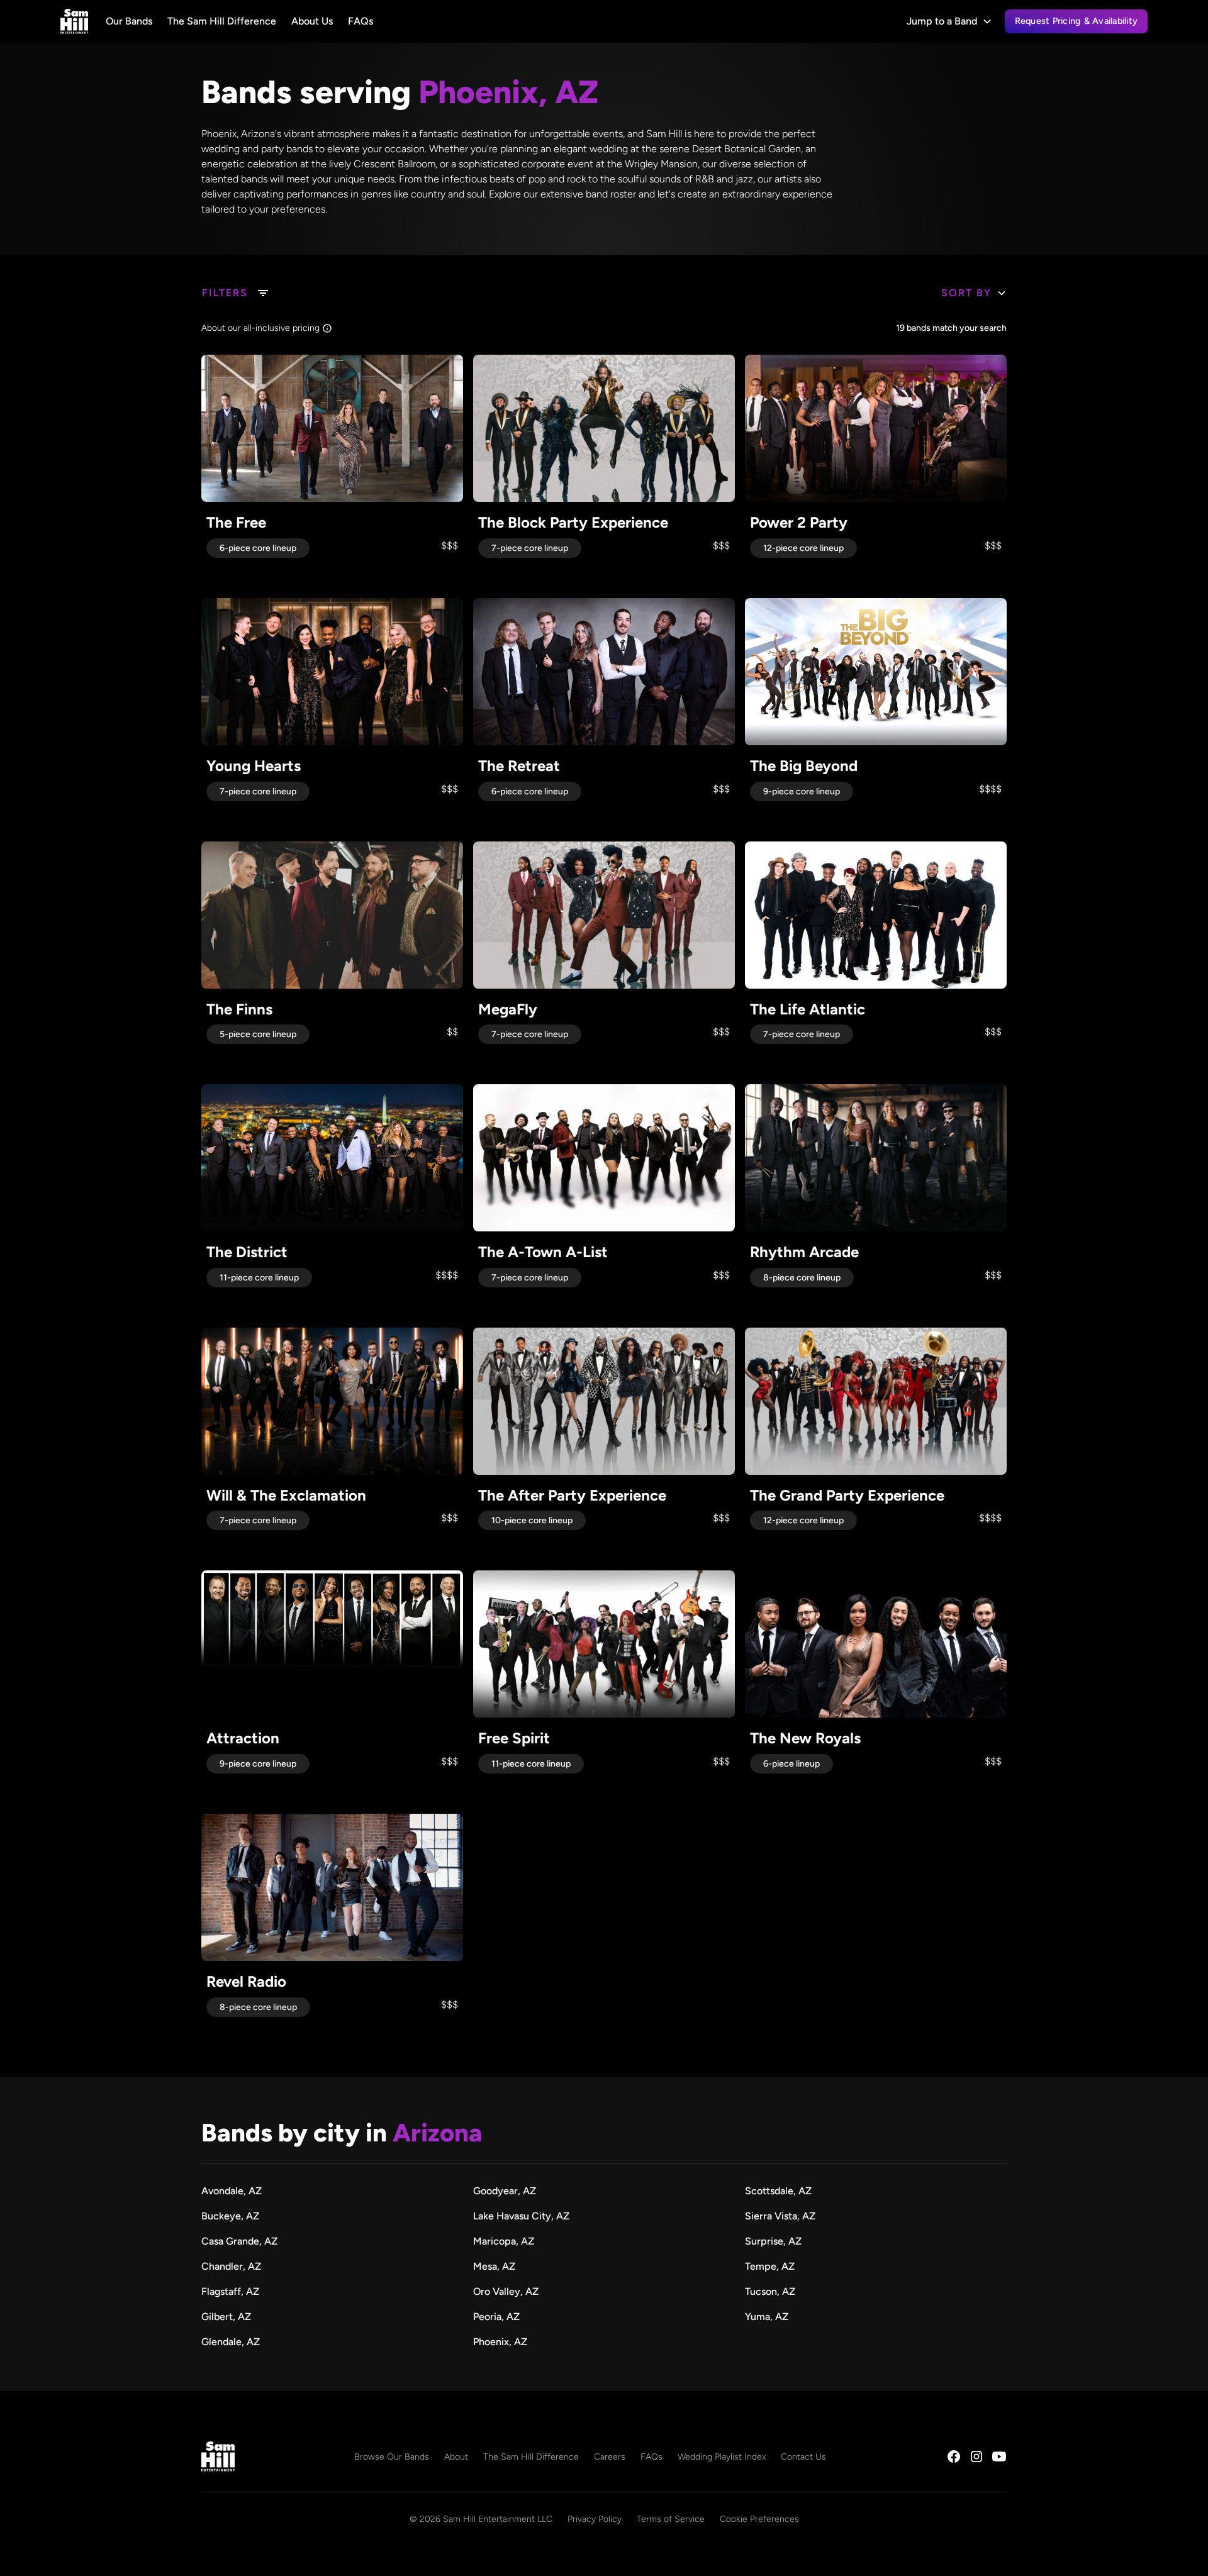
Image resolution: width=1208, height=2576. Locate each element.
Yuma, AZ (767, 2317)
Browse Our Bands (392, 2457)
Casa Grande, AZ (239, 2241)
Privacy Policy (595, 2519)
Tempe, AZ (770, 2266)
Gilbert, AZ (226, 2317)
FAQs (361, 21)
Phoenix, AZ (500, 2342)
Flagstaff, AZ (230, 2291)
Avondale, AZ (232, 2191)
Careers (610, 2457)
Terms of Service (671, 2519)
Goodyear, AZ (505, 2191)
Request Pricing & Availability (1077, 21)
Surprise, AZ (773, 2241)
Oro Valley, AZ (506, 2291)
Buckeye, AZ (230, 2216)
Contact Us (803, 2457)
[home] (74, 21)
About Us (312, 21)
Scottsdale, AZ (778, 2191)
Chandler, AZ (231, 2266)
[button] (949, 21)
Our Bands (129, 21)
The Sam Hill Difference (222, 21)
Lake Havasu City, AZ (521, 2216)
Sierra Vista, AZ (780, 2216)
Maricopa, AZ (504, 2241)
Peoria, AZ (496, 2317)
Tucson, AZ (770, 2291)
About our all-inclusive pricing (260, 328)
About (456, 2457)
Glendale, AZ (231, 2342)
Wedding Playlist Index (722, 2457)
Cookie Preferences (759, 2519)
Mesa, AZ (494, 2266)
